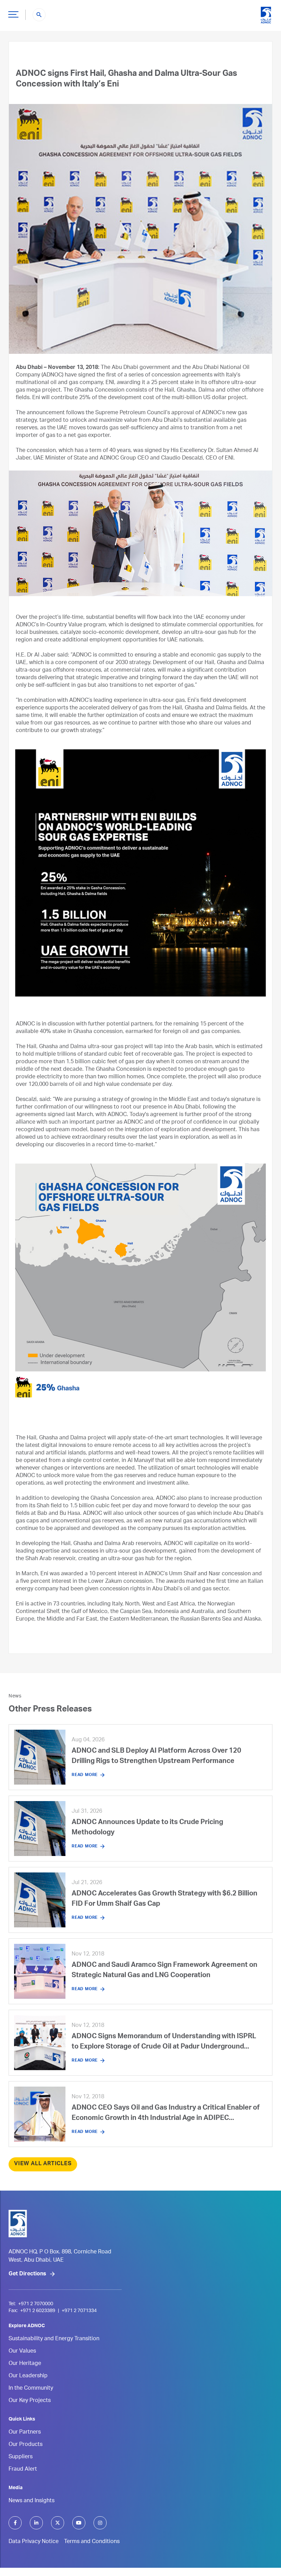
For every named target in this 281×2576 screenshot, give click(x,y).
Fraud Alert (23, 2470)
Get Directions (27, 2274)
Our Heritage (25, 2364)
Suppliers (21, 2457)
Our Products (26, 2445)
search (39, 15)
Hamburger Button (13, 14)
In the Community (31, 2389)
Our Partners (25, 2433)
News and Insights (32, 2501)
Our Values (22, 2352)
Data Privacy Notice (34, 2542)
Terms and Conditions (92, 2542)
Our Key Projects (30, 2401)
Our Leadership (28, 2376)
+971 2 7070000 (36, 2304)
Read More (85, 1775)
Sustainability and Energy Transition (54, 2339)
